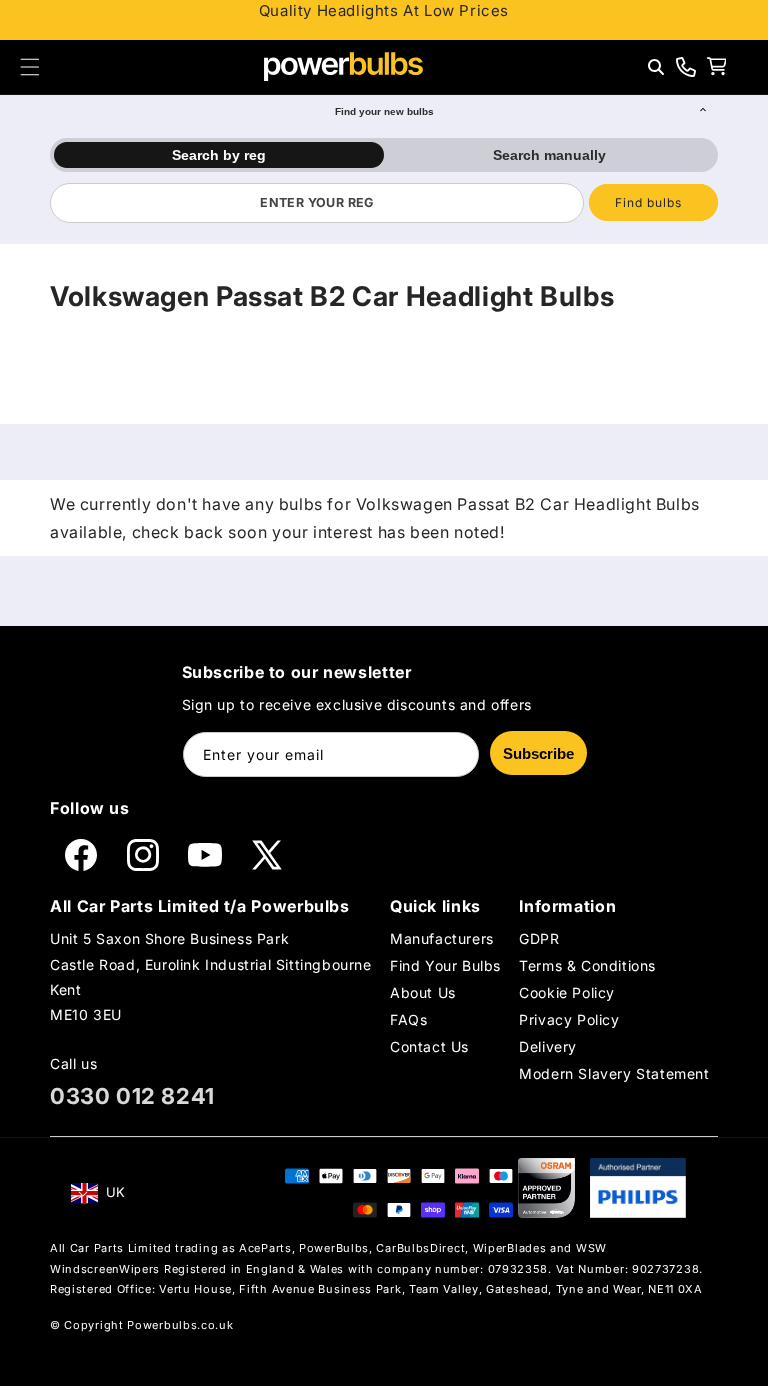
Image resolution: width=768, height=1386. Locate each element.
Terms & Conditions (587, 965)
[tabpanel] (384, 203)
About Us (423, 992)
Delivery (548, 1046)
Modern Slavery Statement (614, 1073)
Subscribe (538, 753)
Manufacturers (442, 938)
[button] (30, 67)
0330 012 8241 (132, 1096)
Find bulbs (648, 202)
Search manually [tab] (549, 155)
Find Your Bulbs (445, 965)
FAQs (408, 1019)
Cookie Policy (567, 992)
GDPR (539, 938)
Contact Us (429, 1046)
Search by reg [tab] (219, 155)
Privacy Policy (569, 1019)
